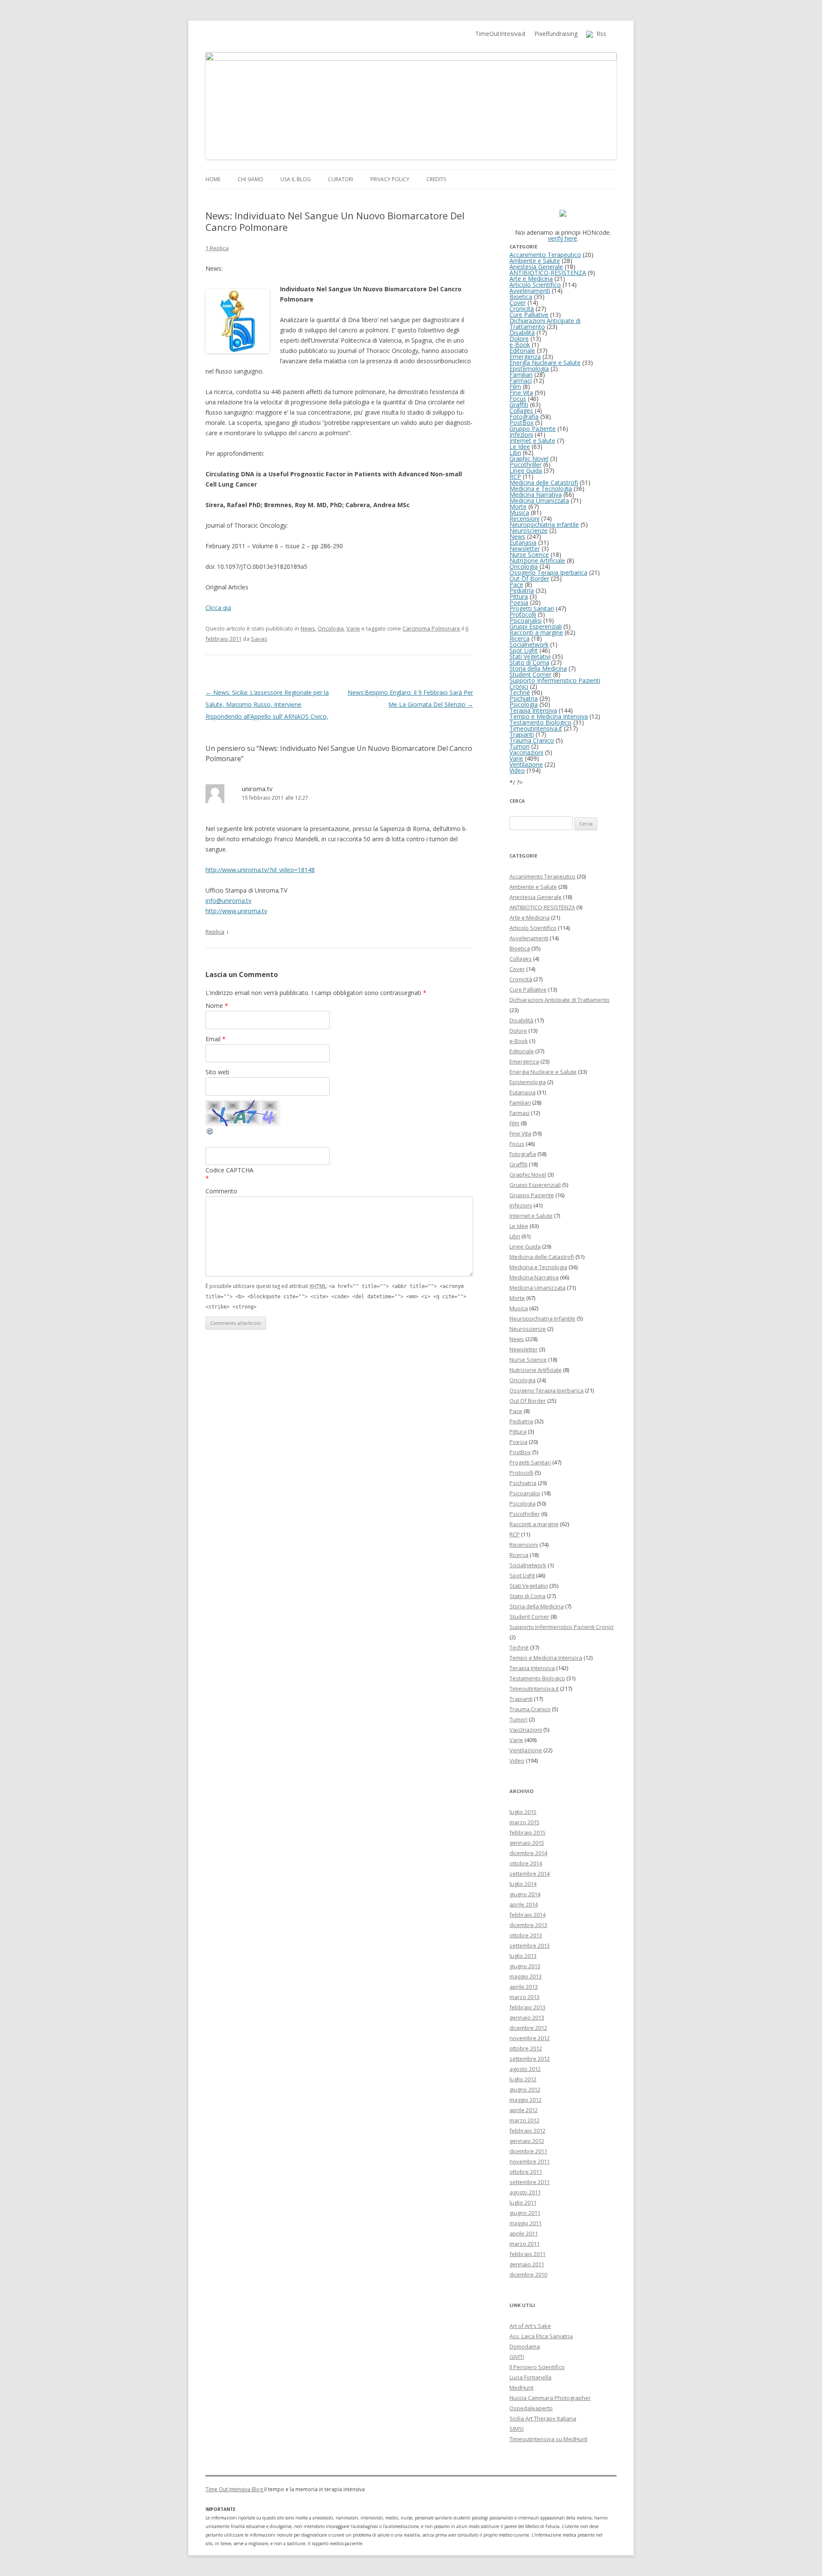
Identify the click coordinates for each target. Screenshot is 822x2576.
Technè (520, 692)
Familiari (521, 375)
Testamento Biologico (541, 722)
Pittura (519, 596)
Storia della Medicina (538, 668)
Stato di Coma (529, 662)
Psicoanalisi (526, 620)
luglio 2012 (523, 2079)
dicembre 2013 (528, 1925)
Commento (221, 1191)
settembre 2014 (530, 1874)
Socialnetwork (529, 644)
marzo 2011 (524, 2244)
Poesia (519, 602)
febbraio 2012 (527, 2131)
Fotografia (524, 417)
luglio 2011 (523, 2202)
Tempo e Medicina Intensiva (549, 716)
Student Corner (530, 674)
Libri (515, 453)
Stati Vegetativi (530, 656)
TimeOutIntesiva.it (500, 34)
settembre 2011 (530, 2182)
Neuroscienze (529, 530)
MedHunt (521, 2388)
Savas (259, 639)
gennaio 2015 (527, 1843)
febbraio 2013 (527, 2007)
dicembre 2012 (528, 2028)
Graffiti (519, 405)
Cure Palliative (529, 315)
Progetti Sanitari (532, 608)
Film (515, 387)
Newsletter (525, 548)
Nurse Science (529, 554)
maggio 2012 (526, 2100)
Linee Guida (526, 471)
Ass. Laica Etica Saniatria (541, 2336)
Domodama (525, 2346)
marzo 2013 (524, 1997)
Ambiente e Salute (535, 261)
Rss (600, 34)
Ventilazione (526, 764)
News (308, 628)
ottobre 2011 (526, 2172)
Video (517, 770)
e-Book (520, 345)
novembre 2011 (530, 2161)
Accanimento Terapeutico (545, 255)
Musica (519, 513)
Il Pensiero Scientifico (537, 2367)
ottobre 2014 (526, 1863)
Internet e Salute (532, 441)
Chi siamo (250, 179)
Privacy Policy (390, 179)
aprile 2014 (524, 1904)
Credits (436, 179)
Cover (518, 303)
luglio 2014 (523, 1884)
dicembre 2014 (528, 1853)
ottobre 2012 (526, 2048)
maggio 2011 (526, 2223)
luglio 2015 (523, 1812)
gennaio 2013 (527, 2017)
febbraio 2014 (527, 1915)
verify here (563, 238)
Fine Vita (521, 393)
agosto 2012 (525, 2069)
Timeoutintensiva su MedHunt (548, 2439)
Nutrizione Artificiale (537, 560)
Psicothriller (526, 465)
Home (213, 179)
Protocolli (523, 614)
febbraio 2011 (527, 2254)
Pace (516, 584)
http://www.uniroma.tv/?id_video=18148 (260, 870)
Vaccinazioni (526, 752)
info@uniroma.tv (228, 901)
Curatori (341, 179)
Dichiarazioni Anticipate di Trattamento (545, 324)
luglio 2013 (523, 1956)
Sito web (217, 1072)
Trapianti (522, 734)
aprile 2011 (524, 2233)
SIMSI (517, 2429)
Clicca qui (218, 608)
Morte (518, 507)
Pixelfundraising (556, 34)
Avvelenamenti (530, 291)
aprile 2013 (524, 1987)
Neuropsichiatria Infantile (544, 524)
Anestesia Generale (536, 267)
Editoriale (522, 351)
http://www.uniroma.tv (236, 911)
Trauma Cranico (532, 740)
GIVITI (517, 2357)
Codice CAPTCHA (229, 1170)
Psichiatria (524, 698)
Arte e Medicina (531, 279)
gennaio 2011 (527, 2264)
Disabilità (522, 333)
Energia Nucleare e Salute (545, 363)
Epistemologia (529, 369)
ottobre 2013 (526, 1935)
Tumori (520, 746)
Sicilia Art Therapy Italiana (543, 2418)
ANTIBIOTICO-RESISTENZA (548, 273)
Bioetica (521, 297)
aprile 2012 (524, 2110)
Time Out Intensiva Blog (235, 2489)
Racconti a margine (536, 632)
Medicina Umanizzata (539, 501)
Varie (353, 628)
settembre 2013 (530, 1945)
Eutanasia (523, 542)
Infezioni (521, 435)
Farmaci (521, 381)
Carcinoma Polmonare (431, 628)
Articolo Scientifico (535, 285)
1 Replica (217, 248)
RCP (515, 477)
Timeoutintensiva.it (536, 728)
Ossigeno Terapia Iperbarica (548, 572)
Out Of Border (529, 578)
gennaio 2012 (527, 2141)
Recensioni (524, 518)
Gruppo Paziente (533, 429)
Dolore (519, 339)
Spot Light (524, 650)
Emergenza (525, 357)
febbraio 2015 (527, 1832)
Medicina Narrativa (536, 495)
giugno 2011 (525, 2213)
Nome (217, 1006)
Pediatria (522, 590)
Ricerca (520, 638)
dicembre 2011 (528, 2151)
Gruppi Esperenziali (536, 626)
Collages (521, 411)
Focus (518, 399)
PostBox (521, 423)
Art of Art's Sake (530, 2326)
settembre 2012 (530, 2059)
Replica (215, 932)
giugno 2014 (525, 1894)
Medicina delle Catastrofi (544, 483)
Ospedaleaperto (531, 2408)
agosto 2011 (525, 2192)
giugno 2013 (525, 1966)
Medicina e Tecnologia (541, 489)
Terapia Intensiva (533, 710)
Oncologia (331, 628)
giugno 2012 (525, 2089)
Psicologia (524, 704)
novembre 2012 (530, 2038)
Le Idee (520, 447)
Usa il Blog (296, 179)
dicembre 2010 (528, 2274)
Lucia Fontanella (530, 2377)
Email (216, 1039)
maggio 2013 (526, 1976)
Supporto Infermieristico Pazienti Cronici (555, 683)
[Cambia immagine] (210, 1133)
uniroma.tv (257, 789)
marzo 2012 (524, 2120)
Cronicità (522, 309)
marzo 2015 (524, 1822)
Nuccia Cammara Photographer (550, 2398)
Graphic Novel (529, 459)
